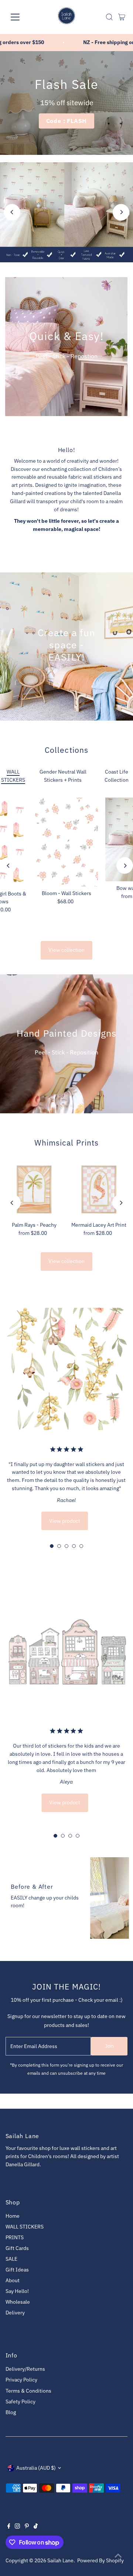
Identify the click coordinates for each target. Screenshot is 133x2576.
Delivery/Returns (25, 2369)
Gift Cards (17, 2248)
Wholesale (18, 2302)
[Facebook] (9, 2527)
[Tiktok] (36, 2527)
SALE (11, 2259)
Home (13, 2216)
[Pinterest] (27, 2527)
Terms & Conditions (28, 2391)
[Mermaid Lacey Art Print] (99, 1189)
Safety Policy (21, 2402)
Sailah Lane (60, 2560)
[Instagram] (17, 2527)
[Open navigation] (20, 17)
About (13, 2280)
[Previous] (12, 212)
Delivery (15, 2313)
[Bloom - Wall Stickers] (66, 842)
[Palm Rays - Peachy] (34, 1189)
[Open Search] (109, 17)
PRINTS (15, 2237)
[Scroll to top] (118, 2556)
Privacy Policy (21, 2380)
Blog (11, 2412)
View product (65, 1521)
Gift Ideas (17, 2270)
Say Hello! (17, 2291)
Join (109, 2046)
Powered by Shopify (100, 2560)
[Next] (121, 212)
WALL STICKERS (25, 2227)
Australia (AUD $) (36, 2468)
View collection (66, 950)
